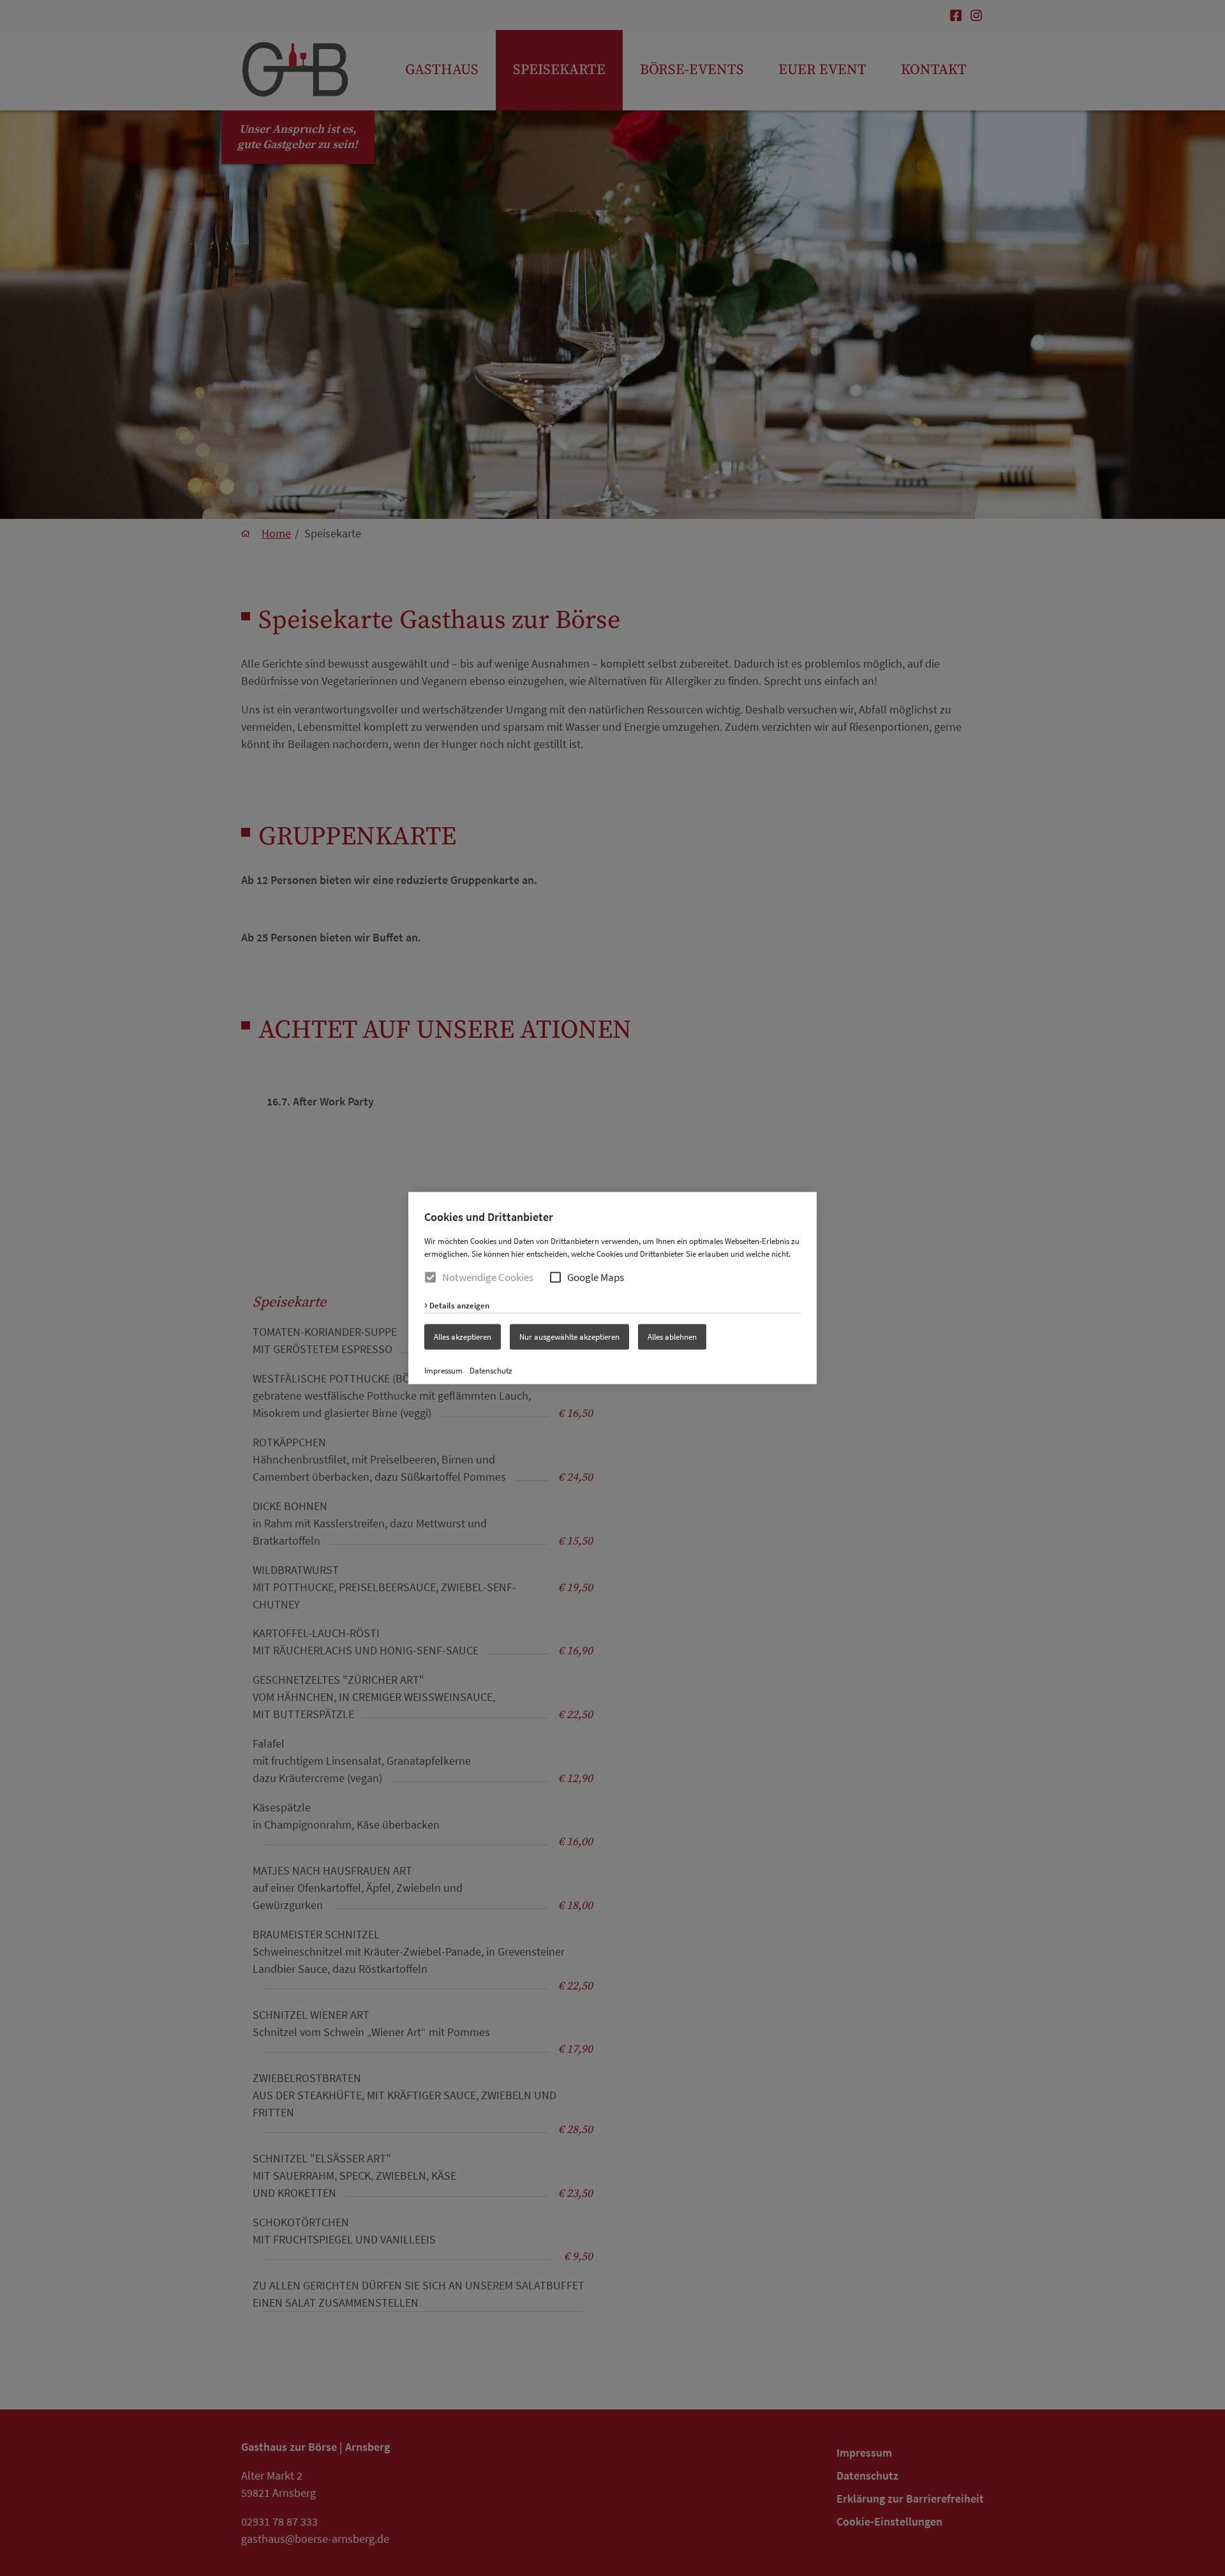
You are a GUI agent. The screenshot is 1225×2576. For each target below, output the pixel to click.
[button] (555, 1277)
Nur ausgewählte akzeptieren (569, 1337)
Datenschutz (491, 1370)
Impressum (443, 1370)
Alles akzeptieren (463, 1337)
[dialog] (612, 1288)
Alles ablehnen (672, 1337)
